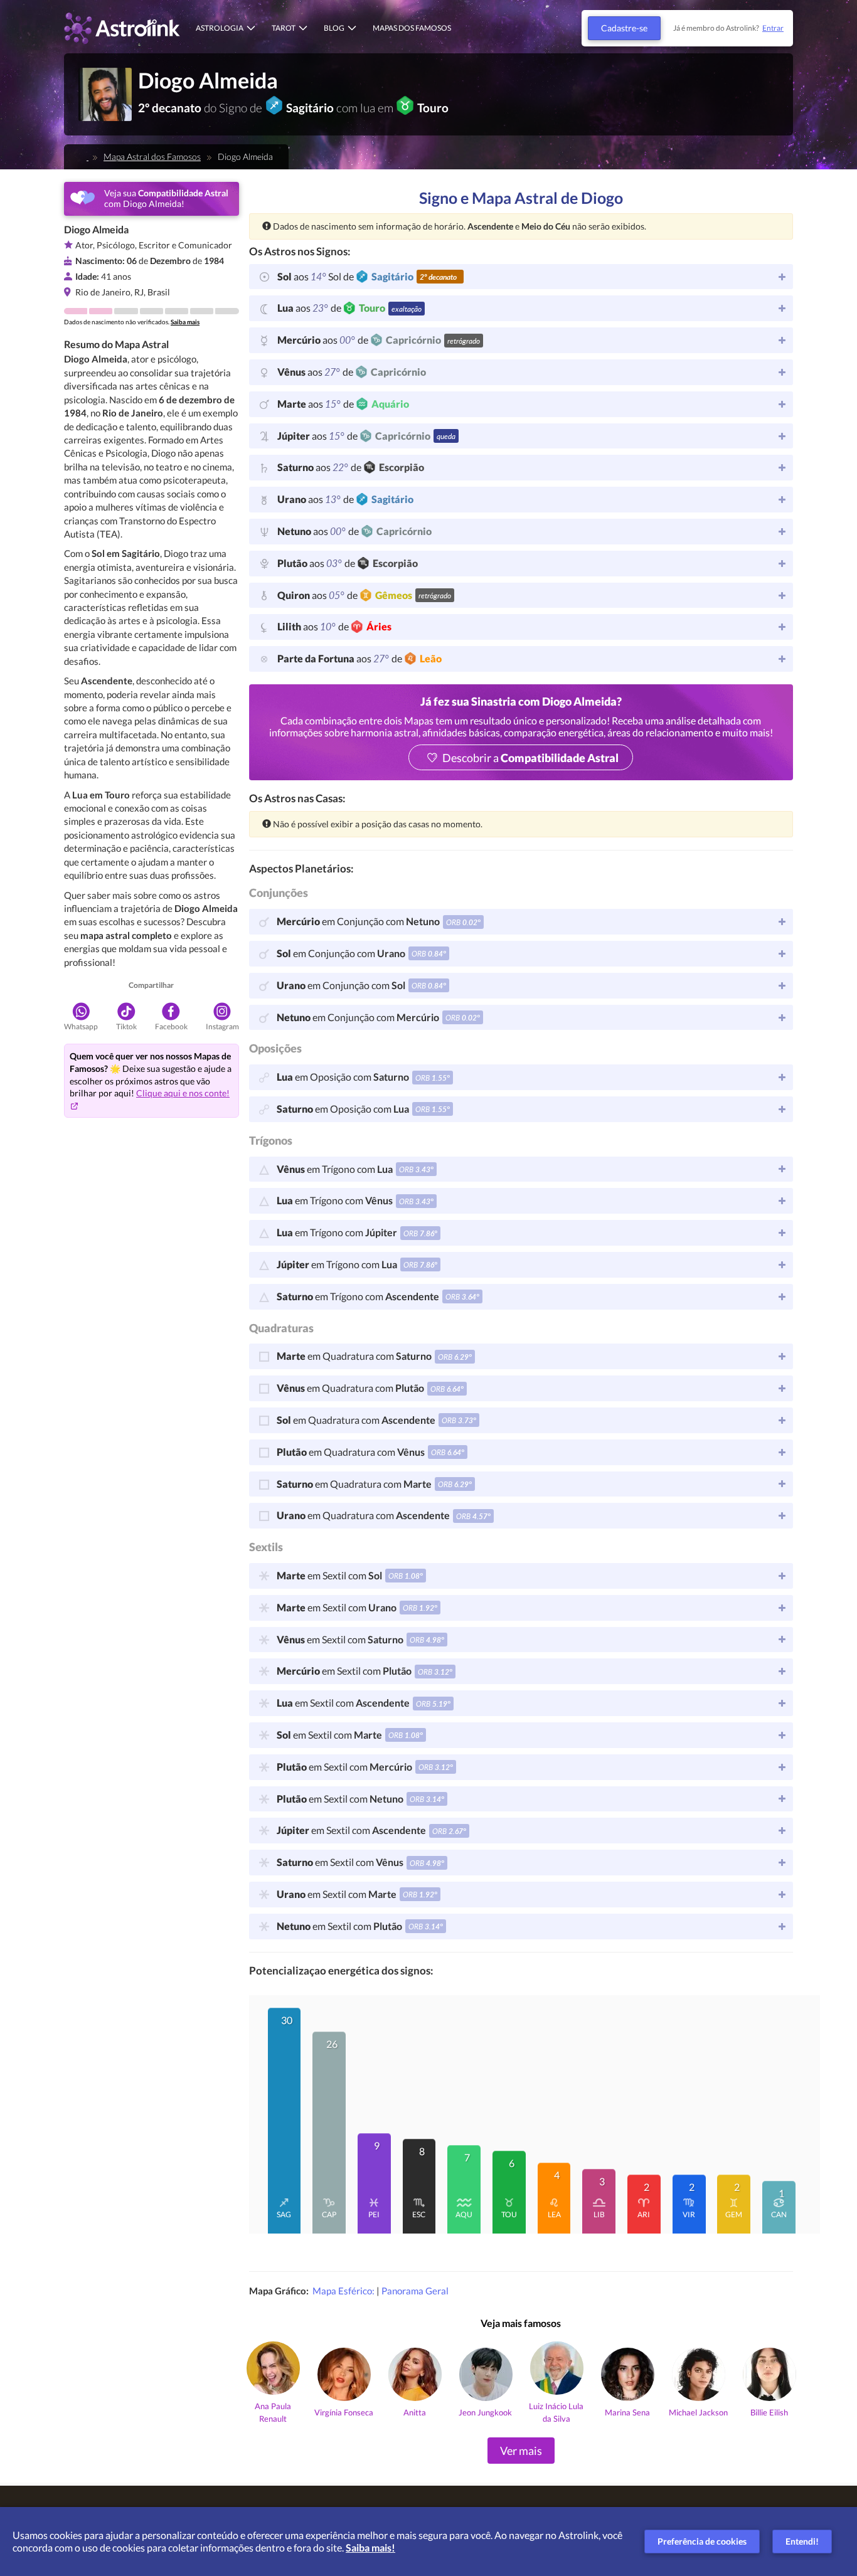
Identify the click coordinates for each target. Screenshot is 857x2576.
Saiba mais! (370, 2547)
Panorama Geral (415, 2291)
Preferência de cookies (702, 2541)
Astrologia (220, 28)
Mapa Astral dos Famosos (152, 156)
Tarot (284, 28)
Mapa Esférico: (344, 2291)
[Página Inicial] (84, 156)
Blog (334, 28)
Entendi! (802, 2541)
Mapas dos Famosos (412, 28)
